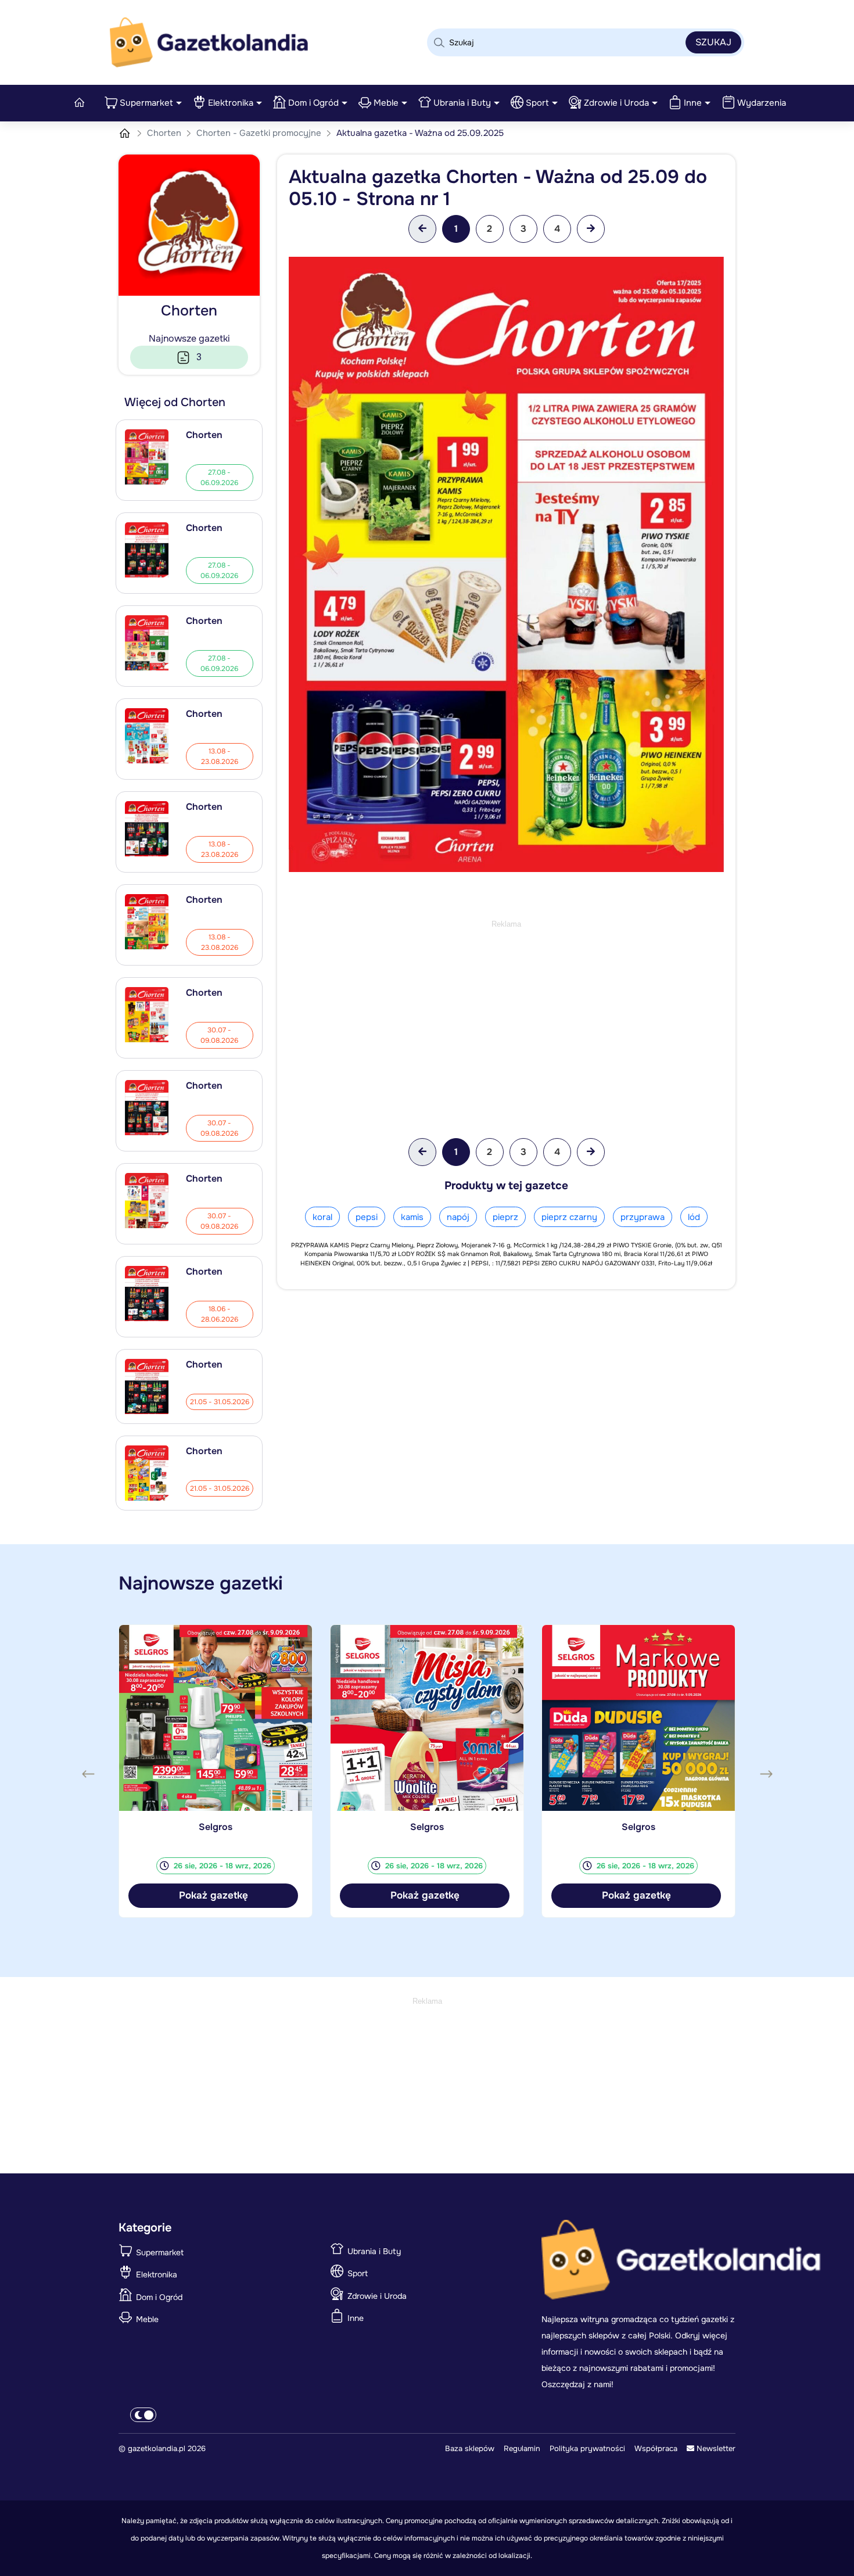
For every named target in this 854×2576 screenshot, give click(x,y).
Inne (693, 103)
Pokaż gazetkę (214, 1895)
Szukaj (713, 42)
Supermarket (146, 103)
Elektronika (231, 103)
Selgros (216, 1827)
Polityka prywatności (587, 2448)
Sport (537, 103)
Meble (386, 103)
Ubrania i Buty (462, 103)
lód (694, 1217)
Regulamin (522, 2448)
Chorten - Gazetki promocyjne (260, 133)
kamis (412, 1217)
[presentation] (88, 1774)
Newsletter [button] (715, 2448)
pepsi (367, 1217)
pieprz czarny (569, 1217)
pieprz (505, 1217)
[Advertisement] (506, 1012)
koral (322, 1217)
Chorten (165, 133)
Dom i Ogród (313, 103)
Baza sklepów (470, 2448)
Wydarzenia (762, 103)
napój (458, 1217)
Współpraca (656, 2448)
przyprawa (643, 1217)
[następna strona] (591, 229)
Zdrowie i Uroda (616, 103)
